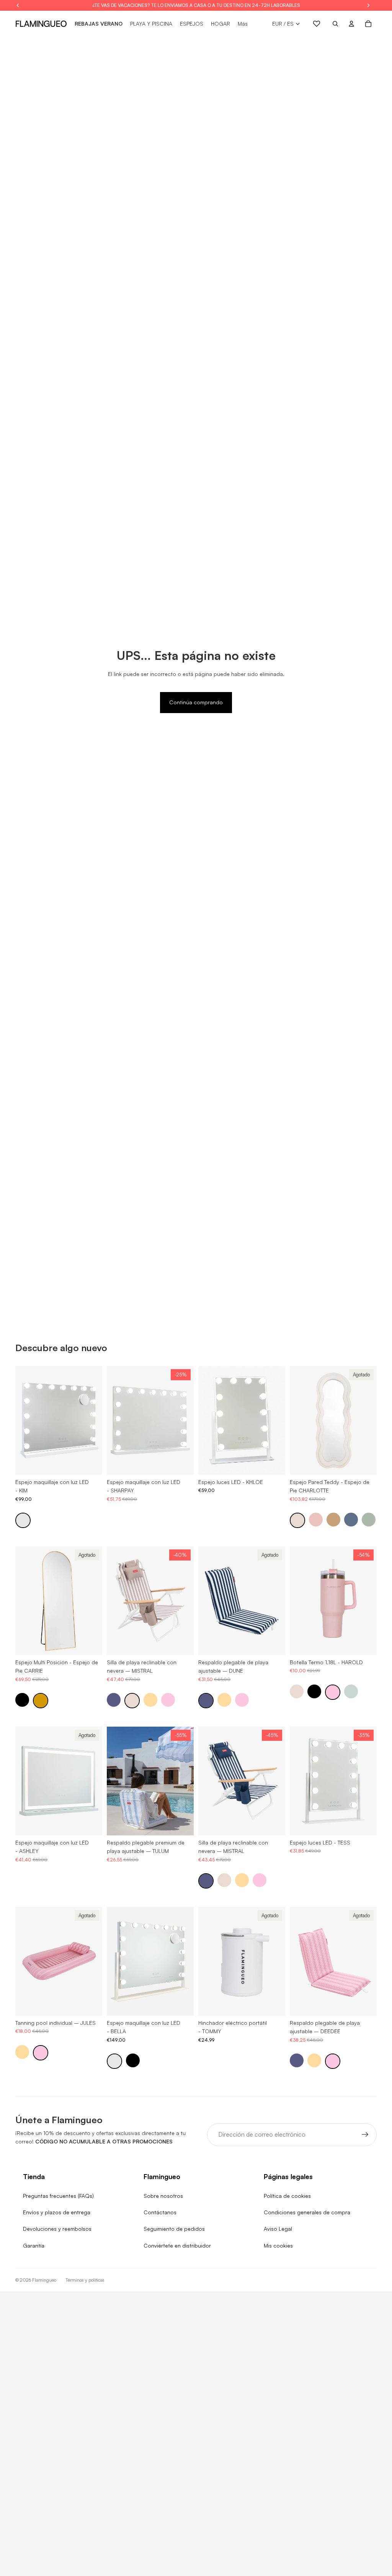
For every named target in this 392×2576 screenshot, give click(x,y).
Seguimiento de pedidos (174, 2229)
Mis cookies (278, 2245)
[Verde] (369, 1520)
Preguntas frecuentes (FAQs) (58, 2196)
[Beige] (297, 1520)
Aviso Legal (278, 2229)
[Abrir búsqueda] (335, 24)
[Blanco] (23, 1520)
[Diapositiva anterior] (21, 1420)
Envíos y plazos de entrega (57, 2212)
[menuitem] (243, 24)
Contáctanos (160, 2212)
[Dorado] (41, 1701)
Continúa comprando (196, 702)
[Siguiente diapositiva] (96, 1420)
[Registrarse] (365, 2135)
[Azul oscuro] (351, 1520)
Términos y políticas (85, 2280)
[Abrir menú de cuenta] (351, 24)
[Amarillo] (150, 1700)
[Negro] (22, 1700)
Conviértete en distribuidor (177, 2245)
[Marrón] (333, 1520)
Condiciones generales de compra (307, 2212)
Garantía (34, 2245)
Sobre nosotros (163, 2196)
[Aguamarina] (351, 1691)
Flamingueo (44, 2280)
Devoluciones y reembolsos (57, 2229)
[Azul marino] (114, 1700)
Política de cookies (287, 2196)
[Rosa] (316, 1520)
